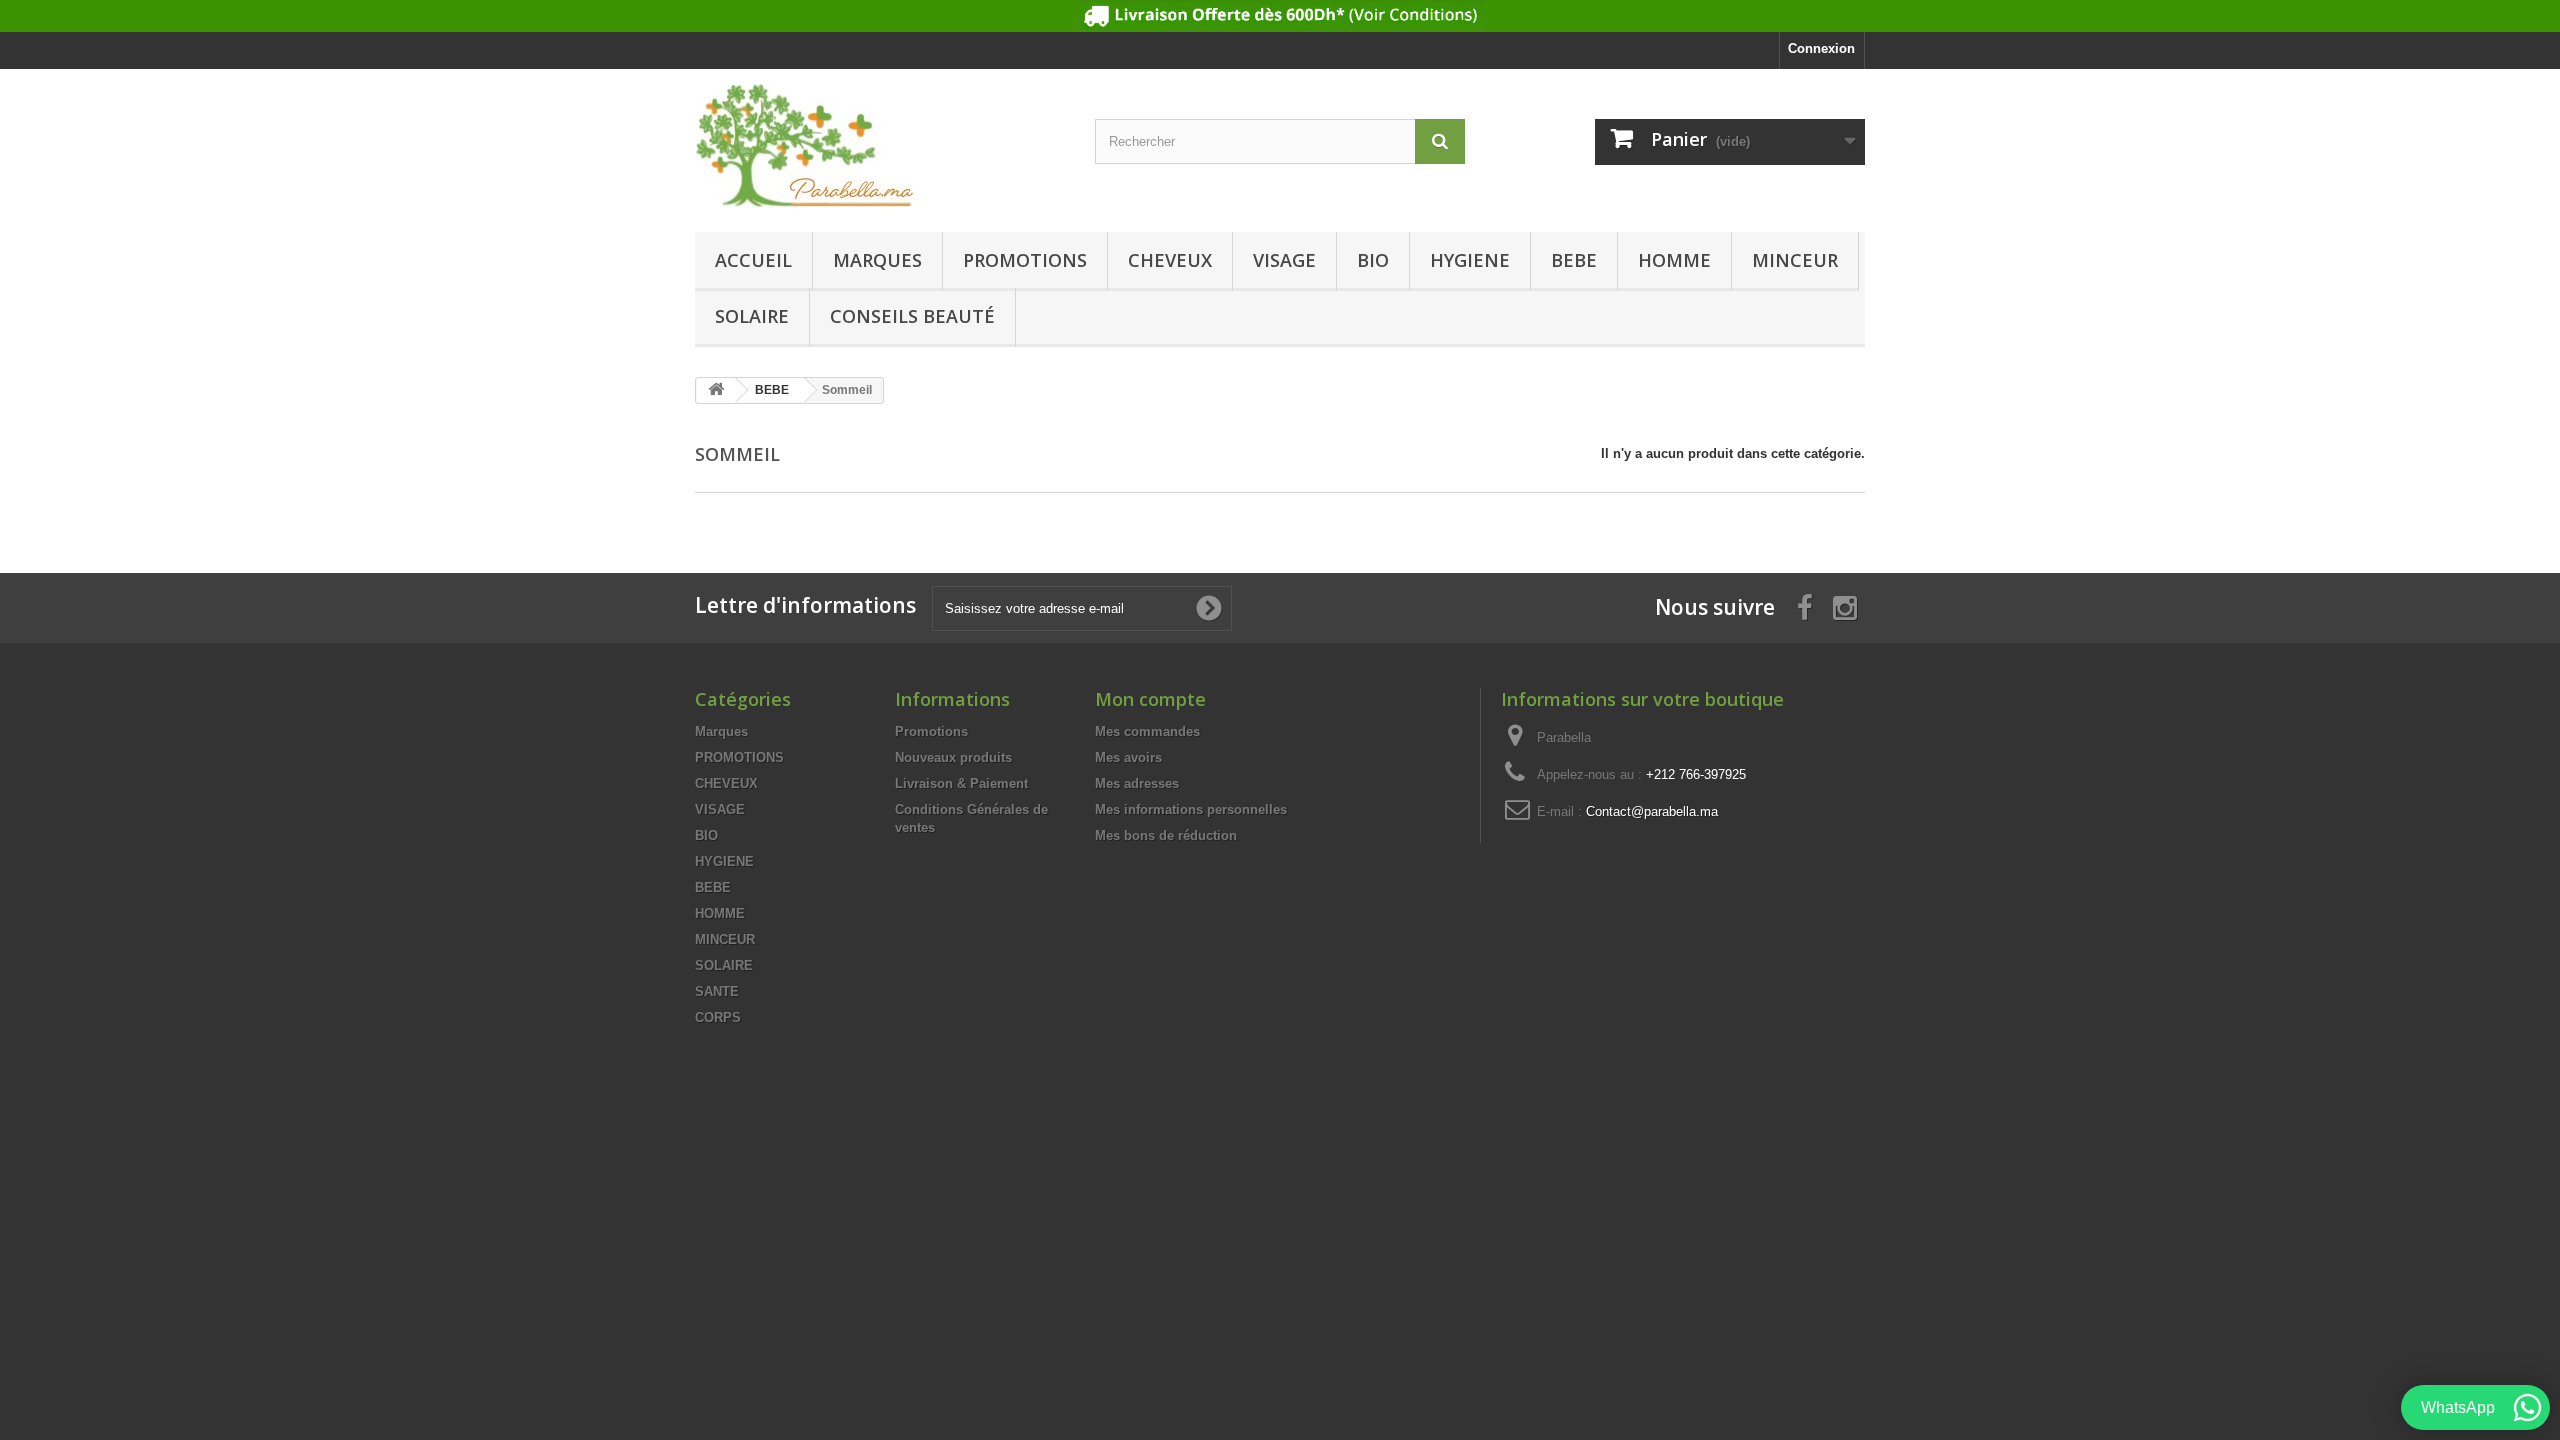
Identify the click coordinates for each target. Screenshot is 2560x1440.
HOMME (1674, 260)
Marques (877, 260)
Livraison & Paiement (961, 783)
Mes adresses (1137, 783)
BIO (1373, 260)
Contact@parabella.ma (1652, 811)
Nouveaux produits (953, 757)
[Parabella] (880, 145)
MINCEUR (1795, 260)
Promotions (931, 731)
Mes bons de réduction (1166, 835)
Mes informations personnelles (1191, 809)
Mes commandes (1147, 731)
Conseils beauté (912, 316)
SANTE (717, 991)
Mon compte (1150, 699)
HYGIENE (1470, 260)
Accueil (753, 260)
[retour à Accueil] (716, 390)
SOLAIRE (752, 316)
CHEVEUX (1170, 260)
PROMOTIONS (1025, 260)
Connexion (1821, 48)
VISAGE (1284, 260)
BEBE (1574, 260)
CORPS (718, 1017)
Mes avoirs (1128, 757)
